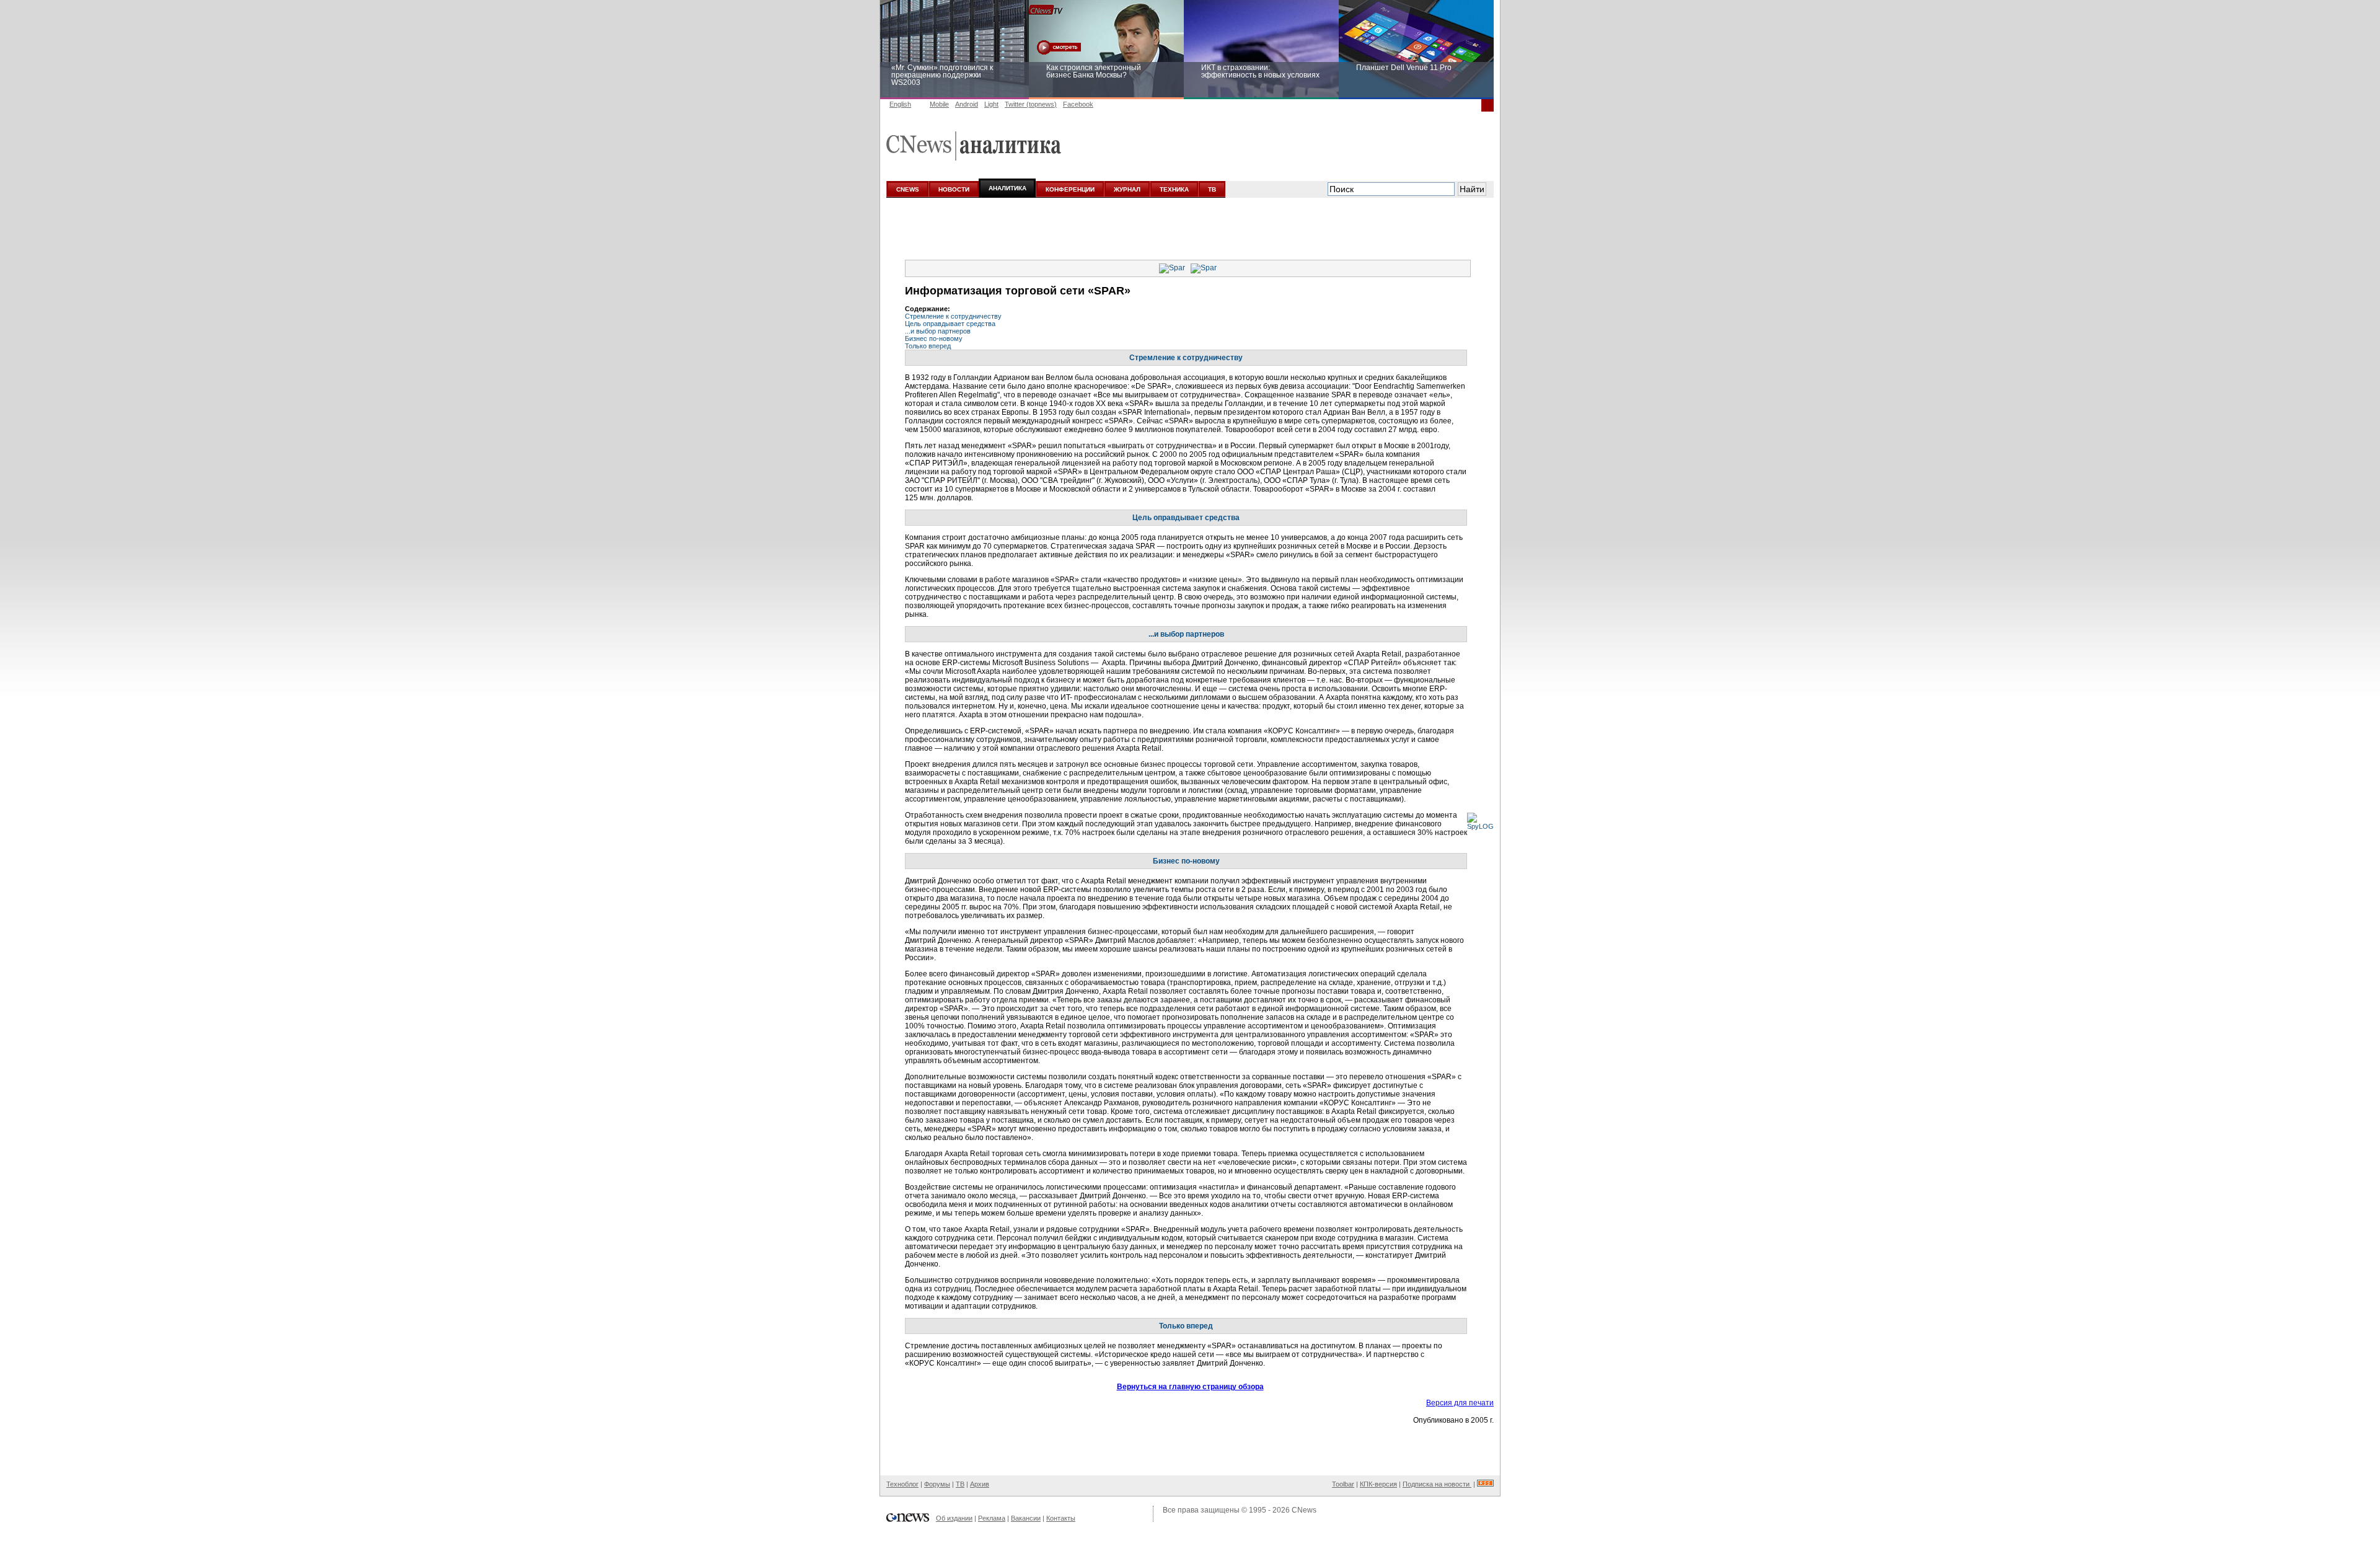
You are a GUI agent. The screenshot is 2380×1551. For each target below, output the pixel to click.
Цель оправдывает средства (950, 324)
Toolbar (1343, 1484)
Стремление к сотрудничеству (953, 316)
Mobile (939, 104)
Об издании (954, 1518)
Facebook (1078, 104)
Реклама (992, 1518)
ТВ (1212, 189)
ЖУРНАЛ (1127, 189)
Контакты (1061, 1518)
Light (991, 104)
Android (967, 104)
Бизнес (934, 338)
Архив (980, 1484)
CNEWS (908, 189)
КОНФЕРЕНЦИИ (1070, 189)
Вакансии (1026, 1518)
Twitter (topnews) (1031, 104)
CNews (1304, 1510)
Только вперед (928, 346)
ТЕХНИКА (1174, 189)
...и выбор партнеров (938, 331)
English (900, 104)
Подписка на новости (1437, 1484)
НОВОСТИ (954, 189)
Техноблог (902, 1484)
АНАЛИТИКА (1007, 188)
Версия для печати (1460, 1403)
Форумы (937, 1484)
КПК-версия (1378, 1484)
